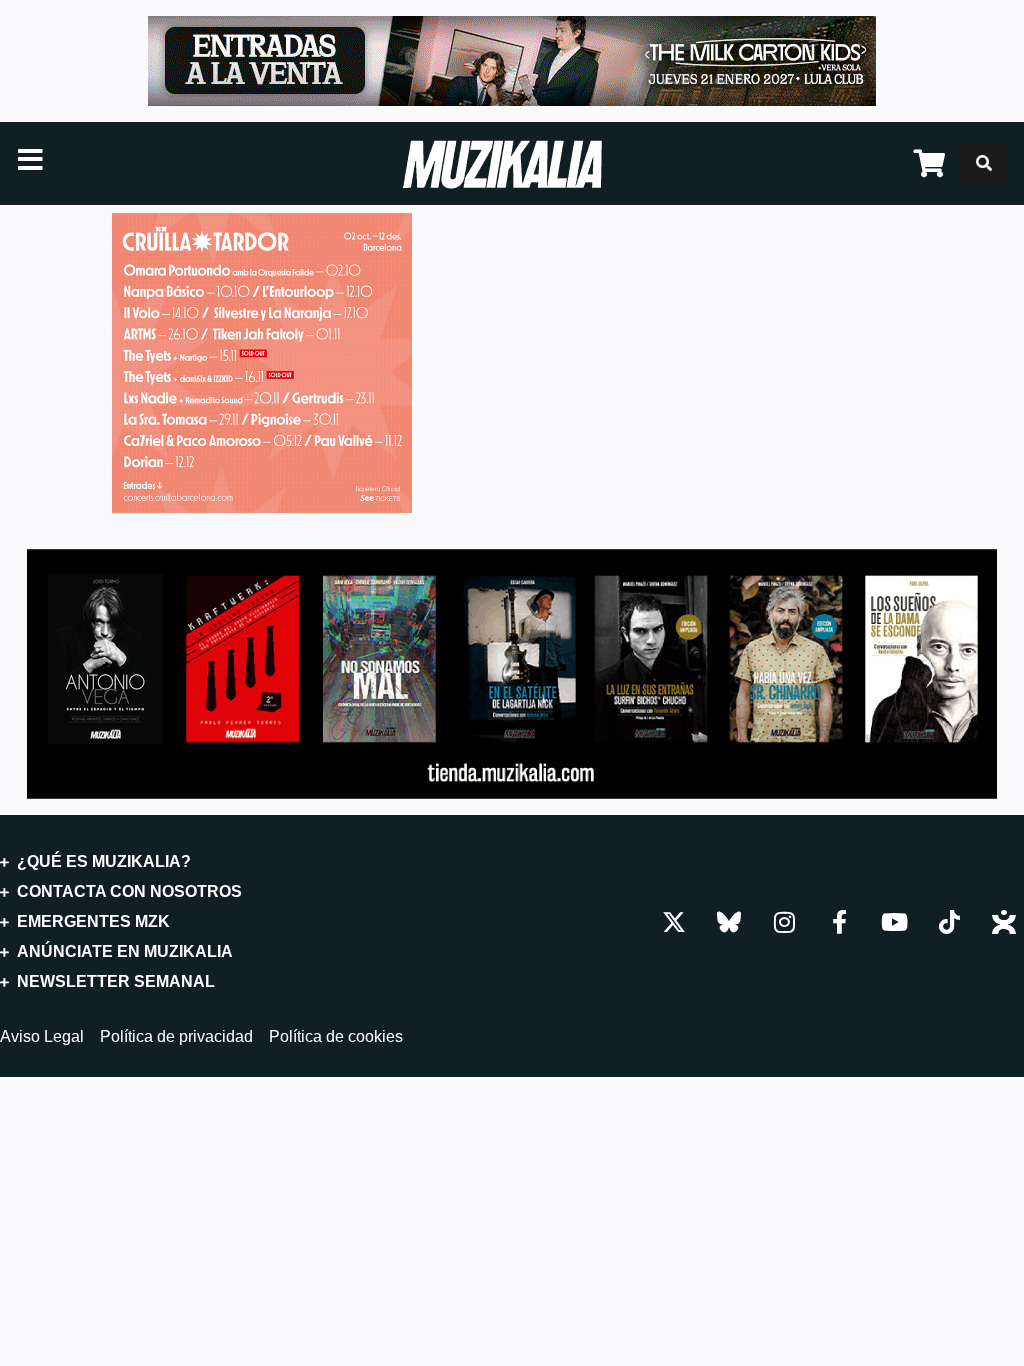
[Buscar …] (984, 163)
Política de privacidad (176, 1037)
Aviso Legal (42, 1037)
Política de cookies (336, 1037)
